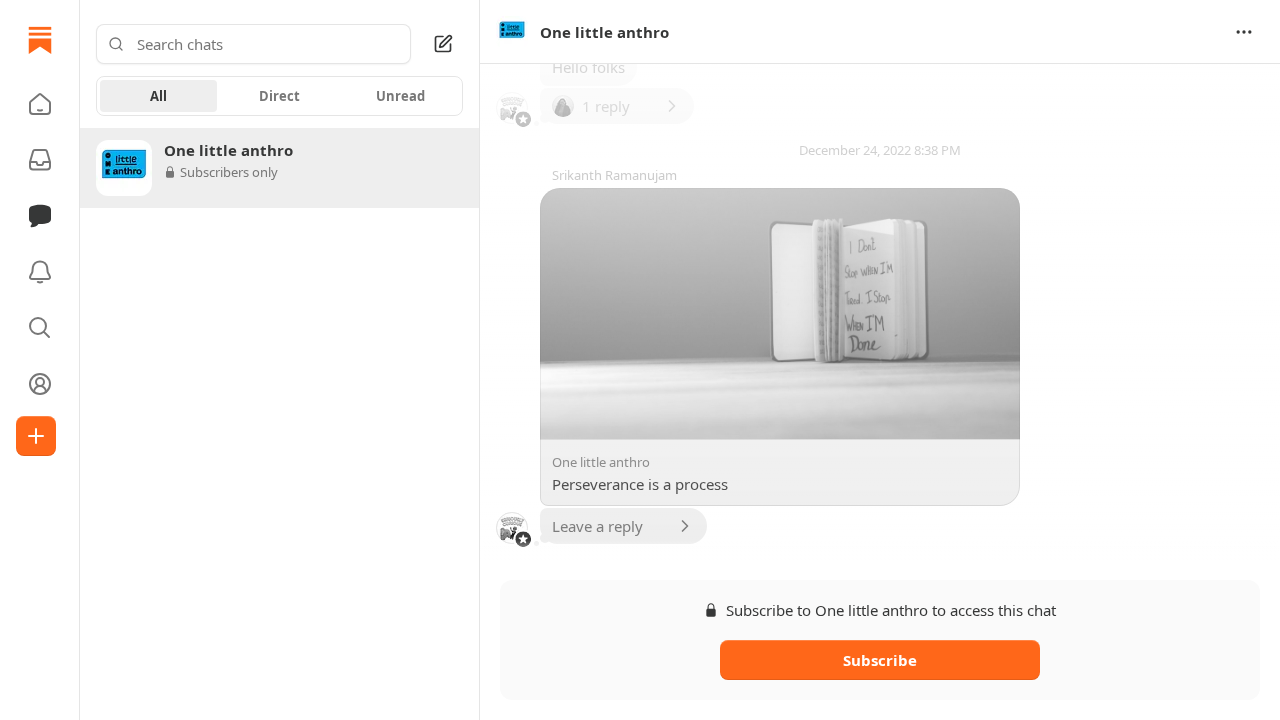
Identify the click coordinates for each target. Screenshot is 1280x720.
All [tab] (158, 96)
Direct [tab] (279, 96)
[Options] (1244, 32)
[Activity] (40, 272)
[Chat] (40, 216)
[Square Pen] (443, 44)
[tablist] (279, 96)
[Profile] (40, 384)
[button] (40, 104)
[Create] (36, 436)
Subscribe (880, 660)
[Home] (40, 40)
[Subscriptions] (40, 160)
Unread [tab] (400, 96)
